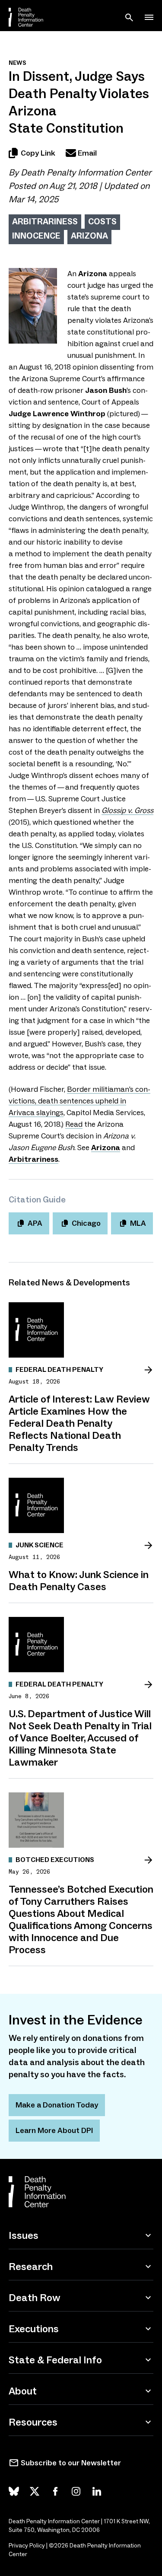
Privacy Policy (27, 2546)
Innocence (36, 236)
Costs (102, 221)
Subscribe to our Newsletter (71, 2463)
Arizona (89, 236)
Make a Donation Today (57, 2105)
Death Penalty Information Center (86, 172)
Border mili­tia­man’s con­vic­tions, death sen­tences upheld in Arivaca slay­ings (79, 1101)
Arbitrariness (45, 221)
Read (74, 1124)
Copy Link (38, 153)
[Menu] (149, 17)
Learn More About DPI (54, 2130)
